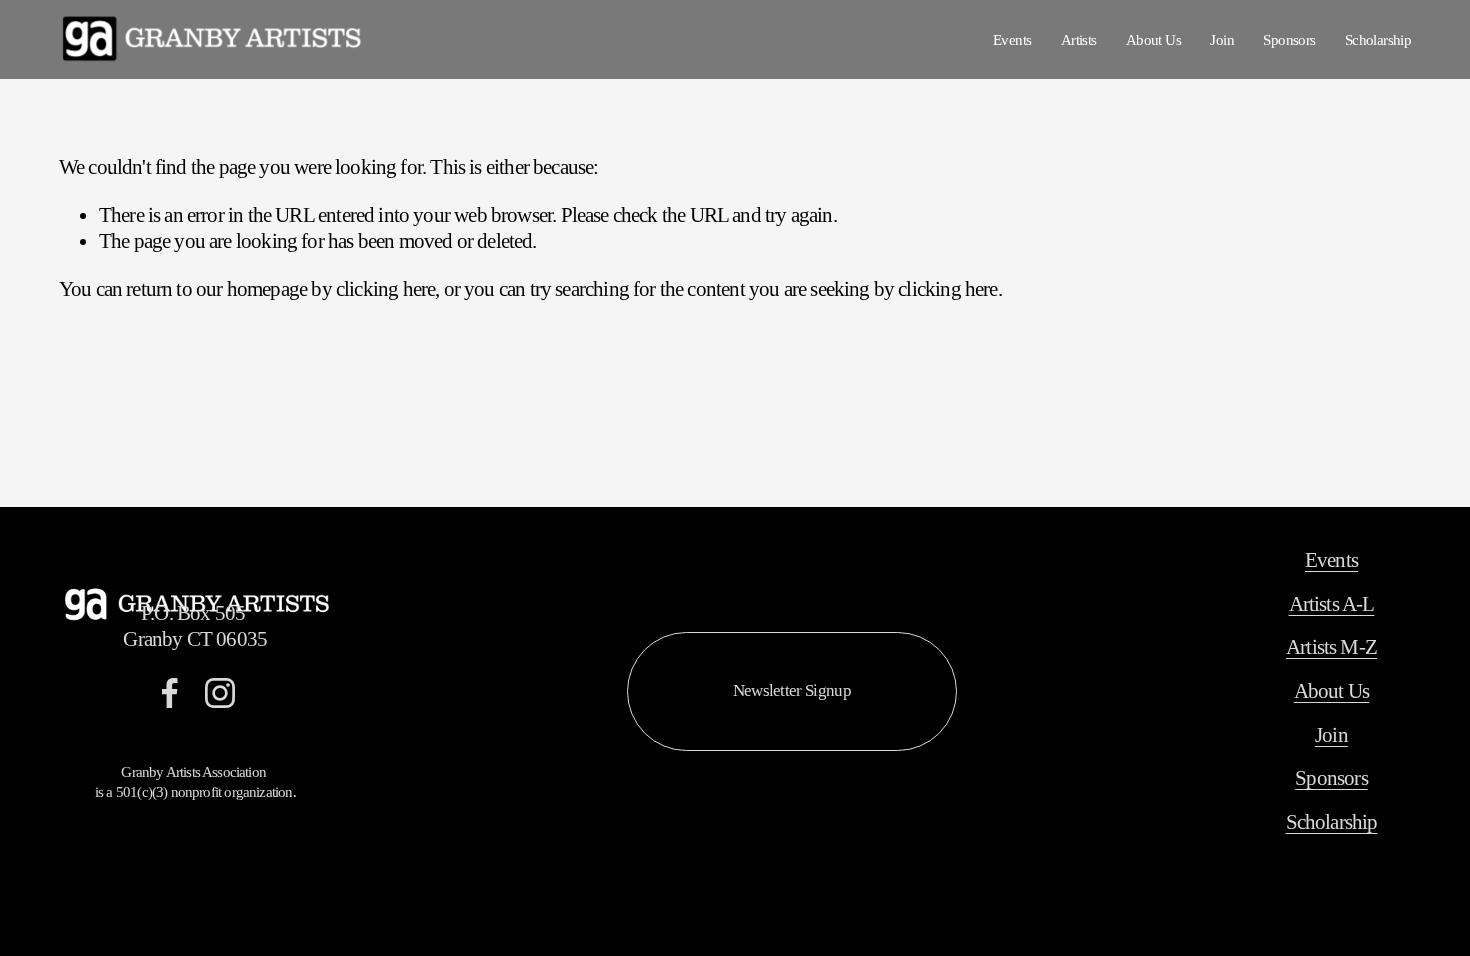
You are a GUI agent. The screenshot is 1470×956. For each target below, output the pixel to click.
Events (1012, 39)
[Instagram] (220, 693)
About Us (1153, 39)
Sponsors (1289, 39)
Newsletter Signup (792, 690)
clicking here (385, 289)
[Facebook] (170, 693)
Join (1222, 39)
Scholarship (1378, 39)
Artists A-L (1332, 604)
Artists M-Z (1331, 647)
